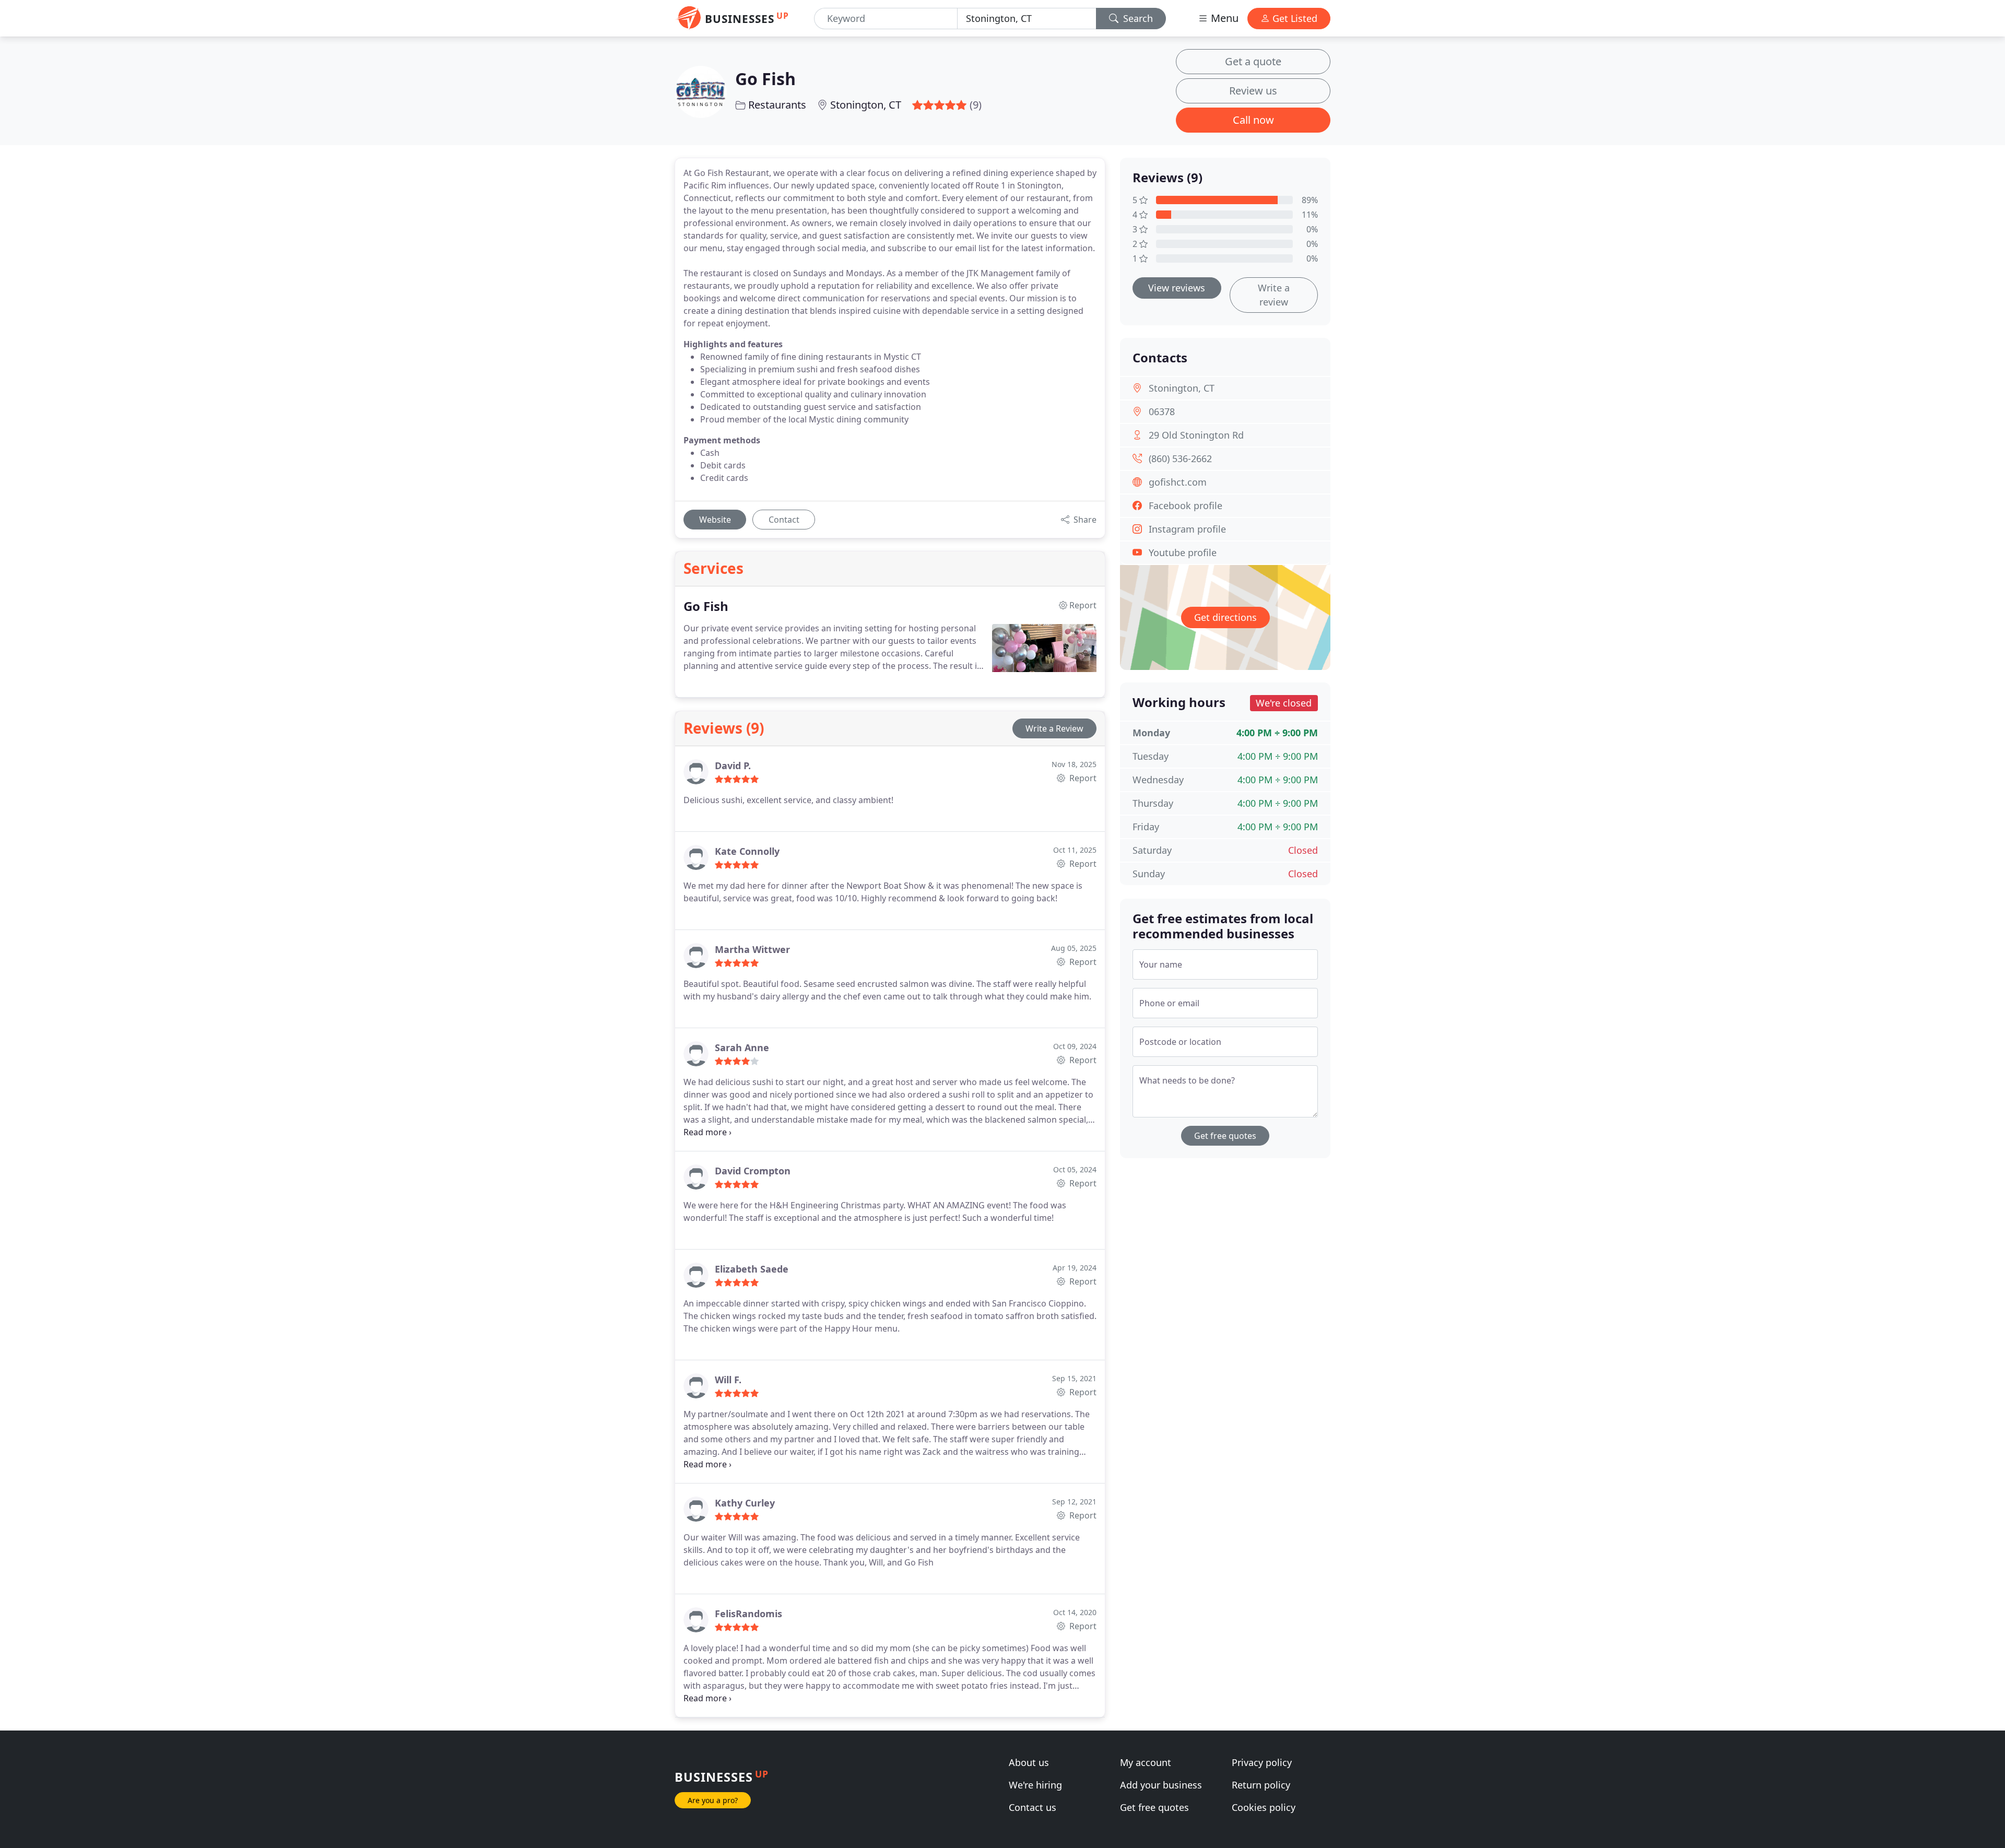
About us (1029, 1762)
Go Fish (765, 79)
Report (1082, 778)
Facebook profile (1186, 505)
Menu (1223, 18)
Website (715, 520)
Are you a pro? (713, 1800)
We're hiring (1035, 1785)
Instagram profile (1187, 529)
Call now (1253, 120)
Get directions (1225, 617)
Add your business (1161, 1785)
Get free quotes (1225, 1136)
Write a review (1274, 295)
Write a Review (1054, 728)
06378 (1162, 411)
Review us (1253, 91)
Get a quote (1253, 61)
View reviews (1177, 288)
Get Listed (1294, 18)
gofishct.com (1178, 482)
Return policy (1261, 1785)
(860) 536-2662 (1180, 458)
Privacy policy (1262, 1762)
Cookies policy (1264, 1807)
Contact (784, 520)
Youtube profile (1183, 552)
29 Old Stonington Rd (1196, 435)
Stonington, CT (866, 105)
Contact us (1033, 1807)
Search (1137, 18)
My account (1146, 1762)
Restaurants (777, 105)
